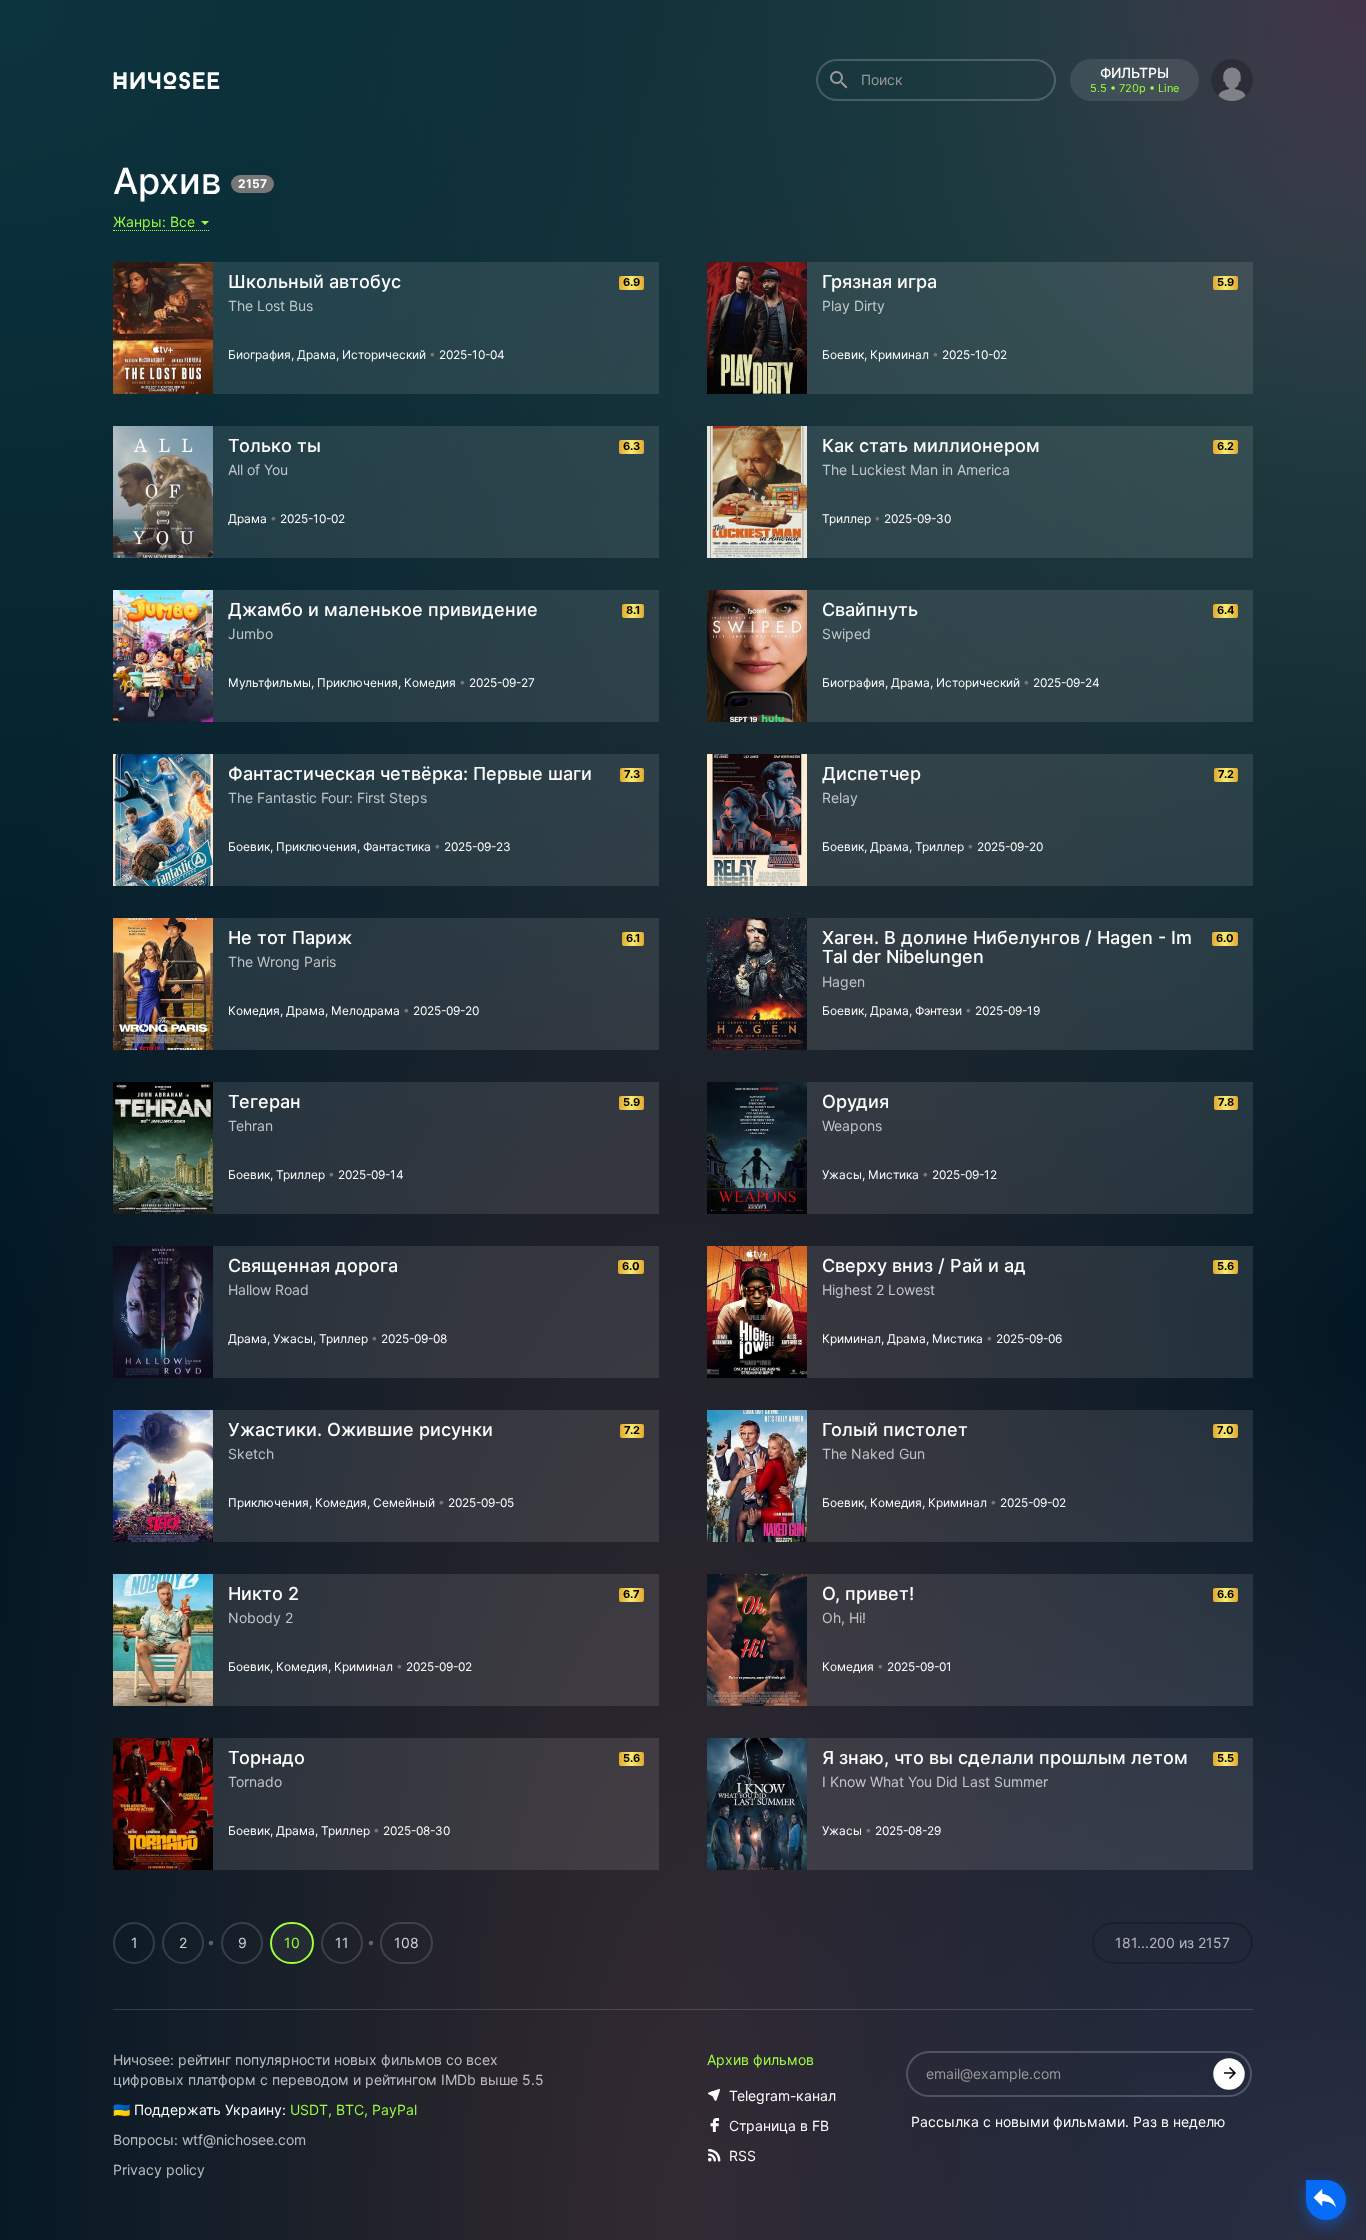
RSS (742, 2155)
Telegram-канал (782, 2095)
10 (292, 1942)
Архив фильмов (760, 2059)
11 (342, 1942)
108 (406, 1942)
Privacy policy (159, 2169)
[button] (1232, 77)
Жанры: (156, 221)
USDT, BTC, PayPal (353, 2109)
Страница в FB (779, 2125)
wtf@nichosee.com (244, 2139)
